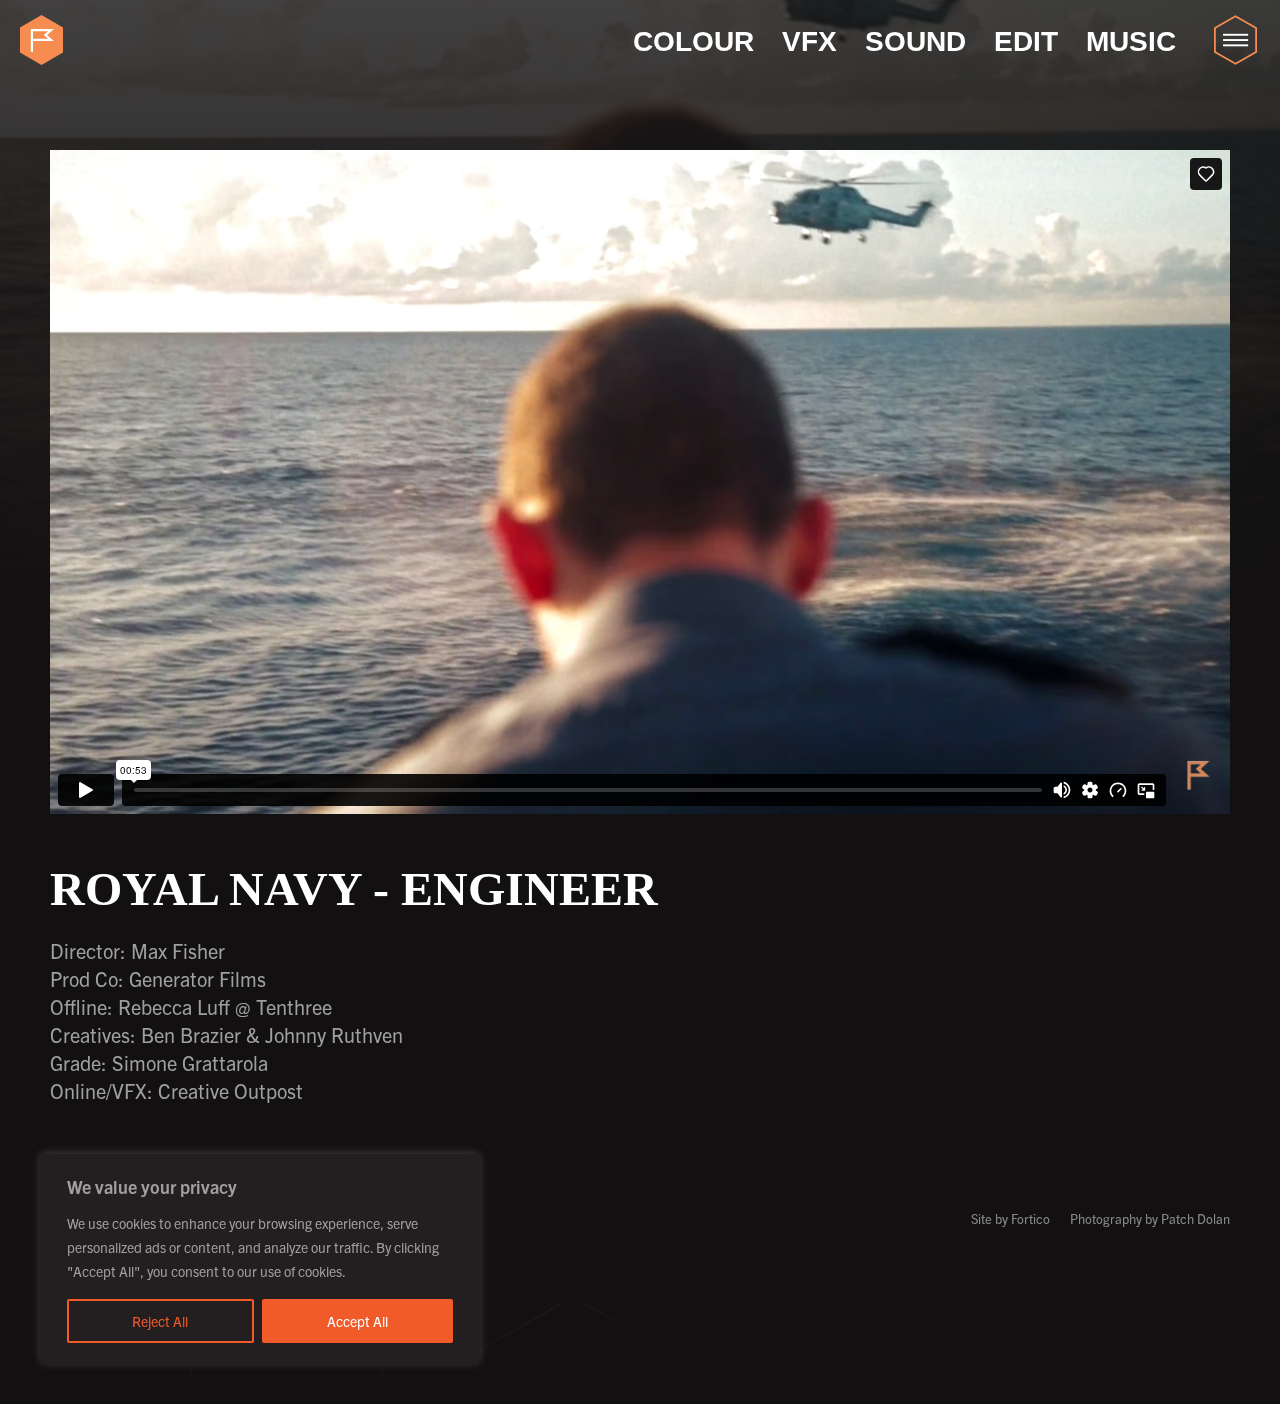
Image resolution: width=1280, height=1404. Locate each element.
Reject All (160, 1321)
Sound (915, 41)
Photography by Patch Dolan (1150, 1218)
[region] (260, 1259)
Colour (693, 41)
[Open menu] (1235, 40)
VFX (809, 41)
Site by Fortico (1010, 1218)
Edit (1026, 41)
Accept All (357, 1321)
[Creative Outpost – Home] (45, 40)
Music (1131, 41)
